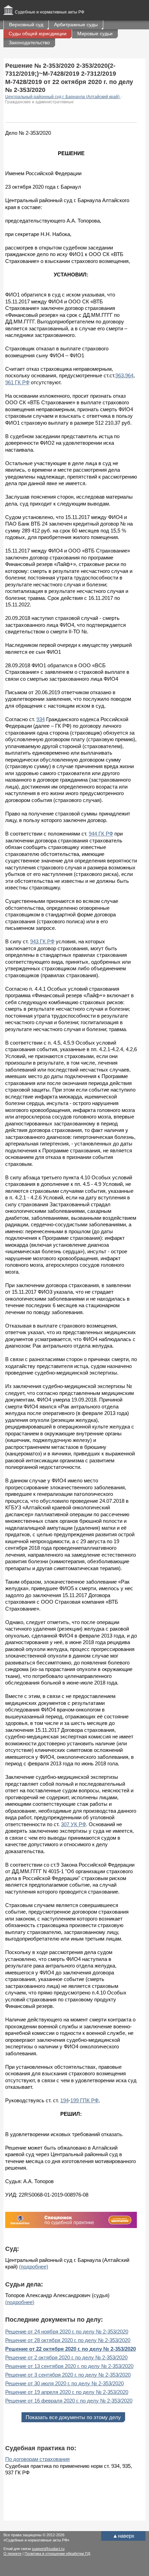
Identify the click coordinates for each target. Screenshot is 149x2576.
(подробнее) (34, 2267)
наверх (124, 2536)
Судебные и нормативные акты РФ (50, 12)
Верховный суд (26, 25)
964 (129, 375)
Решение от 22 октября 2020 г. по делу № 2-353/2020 (71, 2349)
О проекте (12, 2554)
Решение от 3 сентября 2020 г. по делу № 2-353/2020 (68, 2375)
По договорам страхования (37, 2459)
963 (120, 375)
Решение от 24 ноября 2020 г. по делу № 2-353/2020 (67, 2332)
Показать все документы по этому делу (73, 2417)
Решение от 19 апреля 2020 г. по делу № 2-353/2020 (67, 2392)
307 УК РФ (73, 1824)
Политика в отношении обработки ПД (57, 2554)
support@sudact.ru (48, 2549)
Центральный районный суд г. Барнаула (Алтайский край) (63, 97)
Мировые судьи (95, 34)
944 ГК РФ (101, 834)
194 (64, 2100)
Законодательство (29, 43)
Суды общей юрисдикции (38, 34)
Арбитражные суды (76, 25)
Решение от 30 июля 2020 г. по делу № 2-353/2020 (64, 2383)
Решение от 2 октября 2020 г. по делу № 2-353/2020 (66, 2357)
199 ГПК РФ (84, 2100)
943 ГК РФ (42, 941)
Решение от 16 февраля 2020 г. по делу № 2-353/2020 (69, 2401)
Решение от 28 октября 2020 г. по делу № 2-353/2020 (68, 2340)
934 (41, 719)
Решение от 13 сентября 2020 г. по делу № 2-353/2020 (69, 2366)
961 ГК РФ (17, 382)
